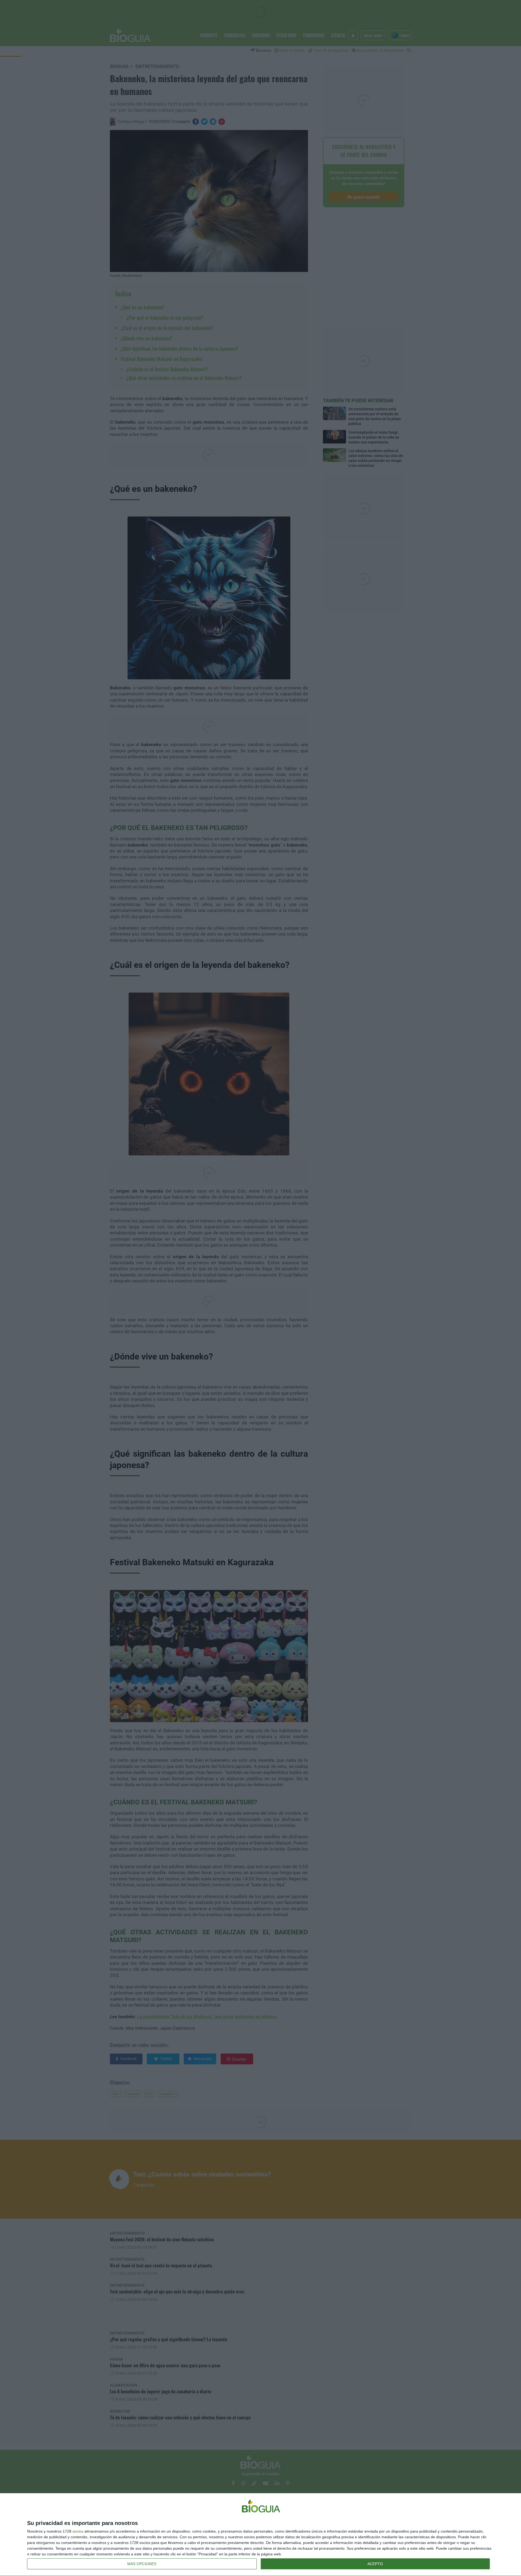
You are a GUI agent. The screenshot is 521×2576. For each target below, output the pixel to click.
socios (78, 2531)
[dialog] (260, 2535)
